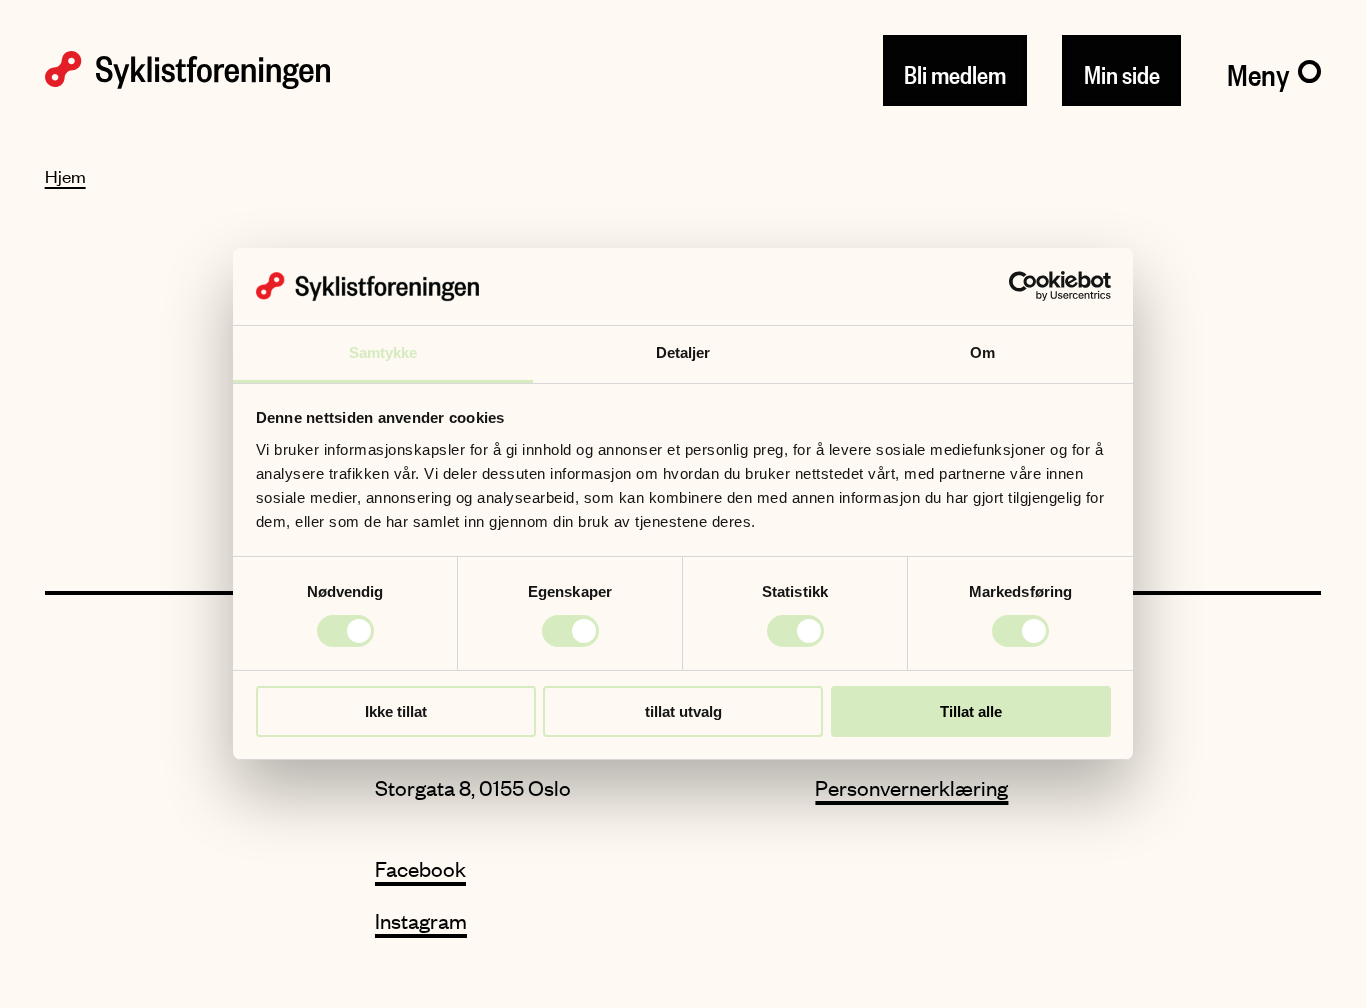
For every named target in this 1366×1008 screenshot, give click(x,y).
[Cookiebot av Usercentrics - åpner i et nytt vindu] (1023, 286)
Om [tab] (982, 352)
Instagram (421, 920)
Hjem (65, 176)
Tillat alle (971, 711)
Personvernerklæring (911, 787)
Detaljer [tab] (683, 352)
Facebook (420, 868)
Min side (1122, 70)
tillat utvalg (683, 711)
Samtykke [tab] (383, 352)
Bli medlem (955, 70)
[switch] (570, 631)
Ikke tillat (396, 711)
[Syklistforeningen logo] (188, 70)
